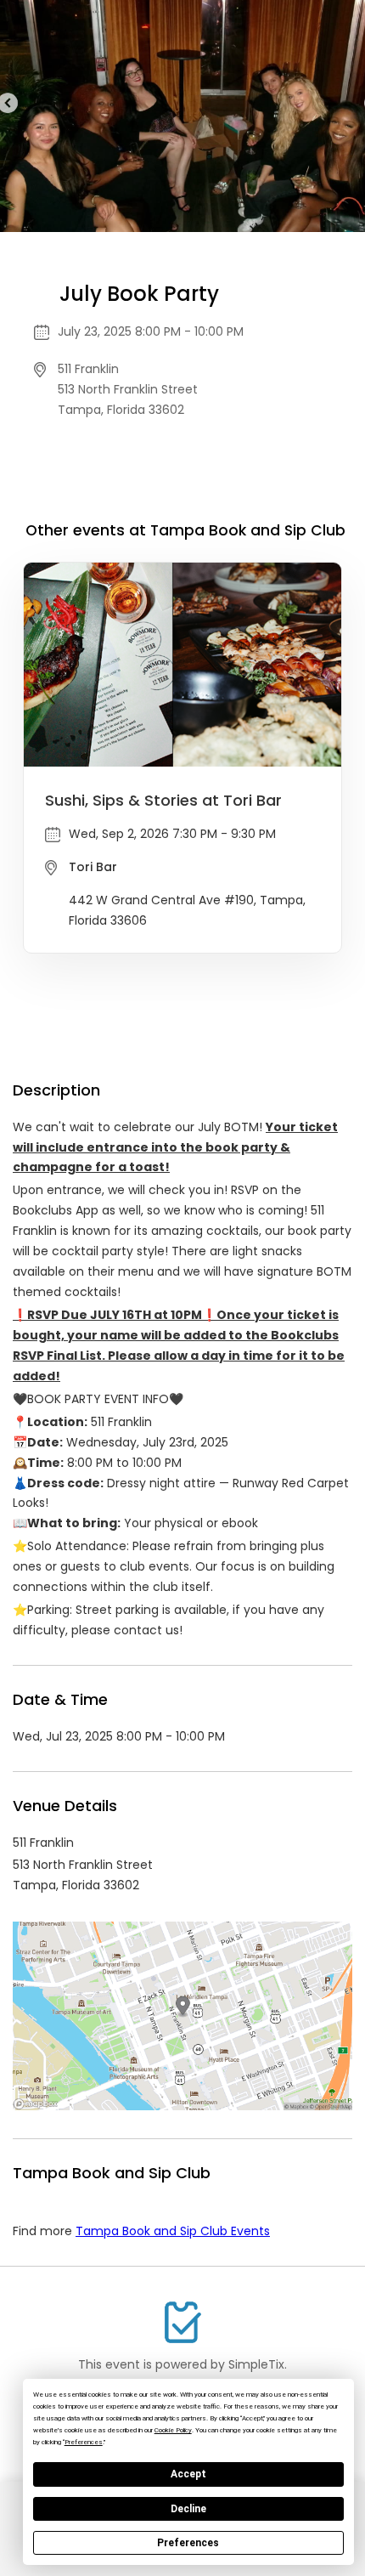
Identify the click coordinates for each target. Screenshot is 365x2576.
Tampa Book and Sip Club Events (173, 2231)
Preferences (188, 2543)
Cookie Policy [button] (173, 2430)
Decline (188, 2509)
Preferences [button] (84, 2442)
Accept (188, 2474)
